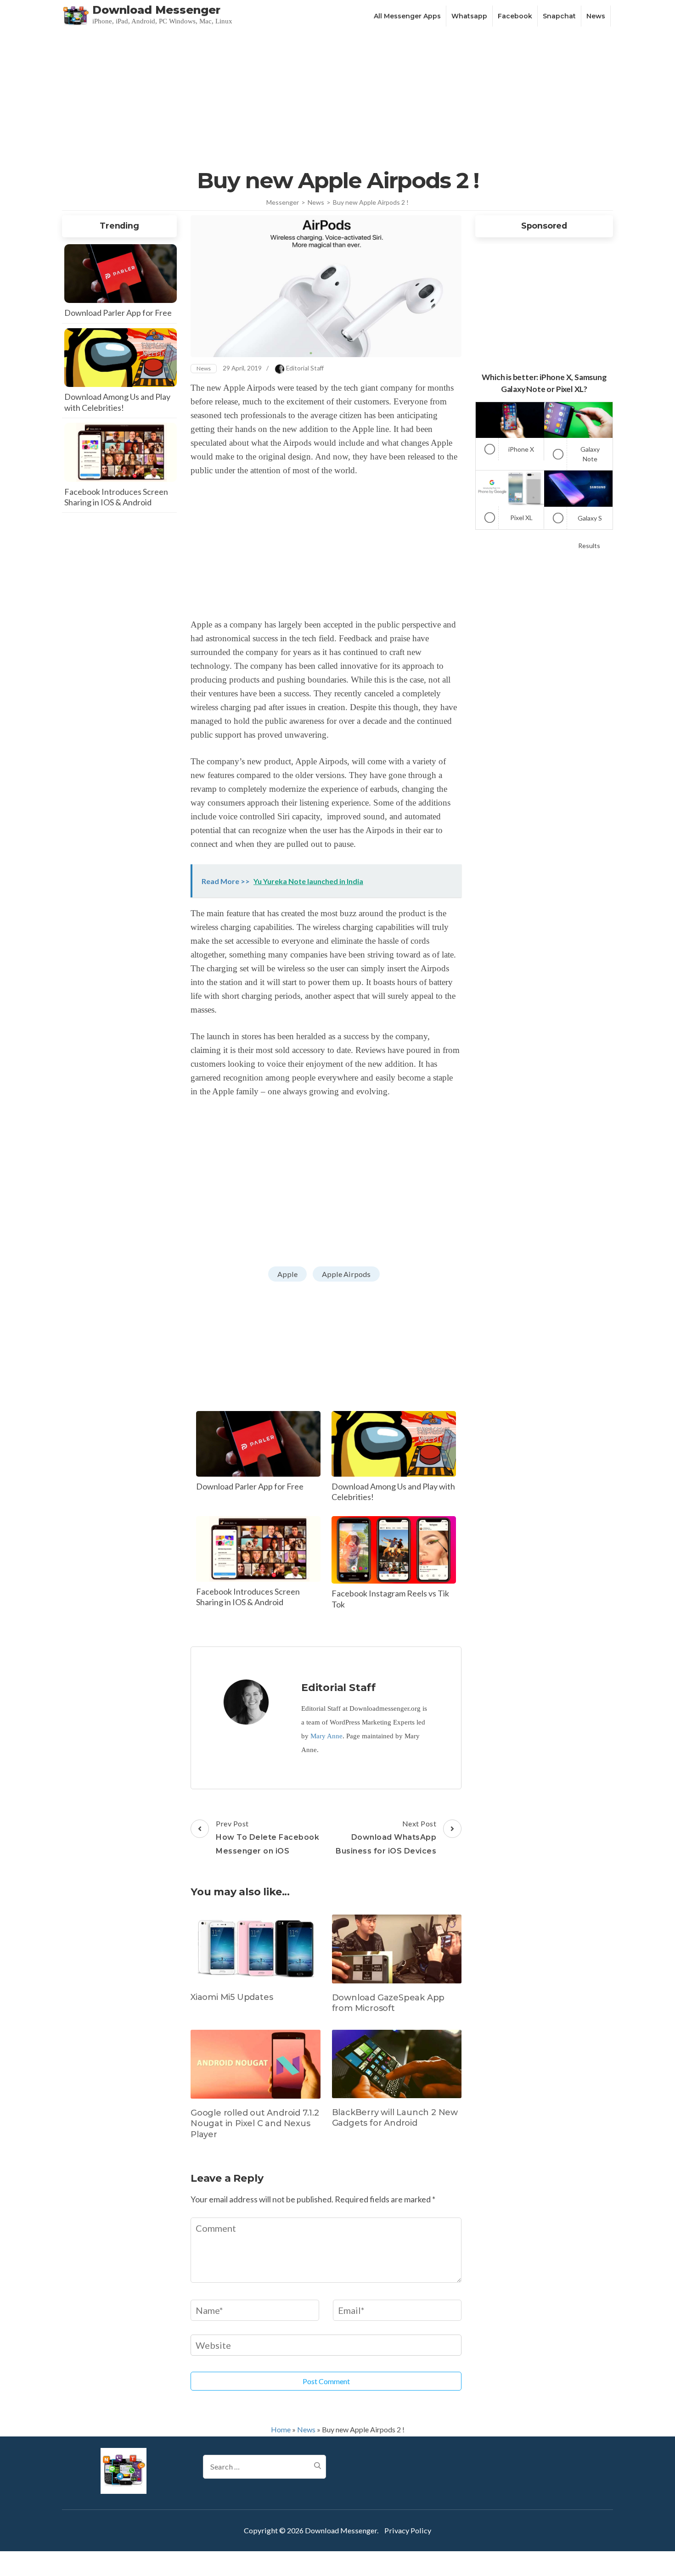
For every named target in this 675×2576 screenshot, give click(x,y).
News (596, 16)
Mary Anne (326, 1736)
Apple (287, 1274)
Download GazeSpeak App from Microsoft (388, 2003)
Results (589, 546)
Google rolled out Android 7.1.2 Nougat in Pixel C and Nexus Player (255, 2124)
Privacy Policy (408, 2530)
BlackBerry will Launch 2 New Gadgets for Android (395, 2118)
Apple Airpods (346, 1274)
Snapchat (559, 16)
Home (281, 2429)
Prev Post (267, 1837)
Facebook (515, 16)
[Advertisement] (337, 97)
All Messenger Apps (407, 16)
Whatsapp (469, 16)
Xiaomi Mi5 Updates (232, 1997)
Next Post (386, 1837)
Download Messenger (156, 10)
